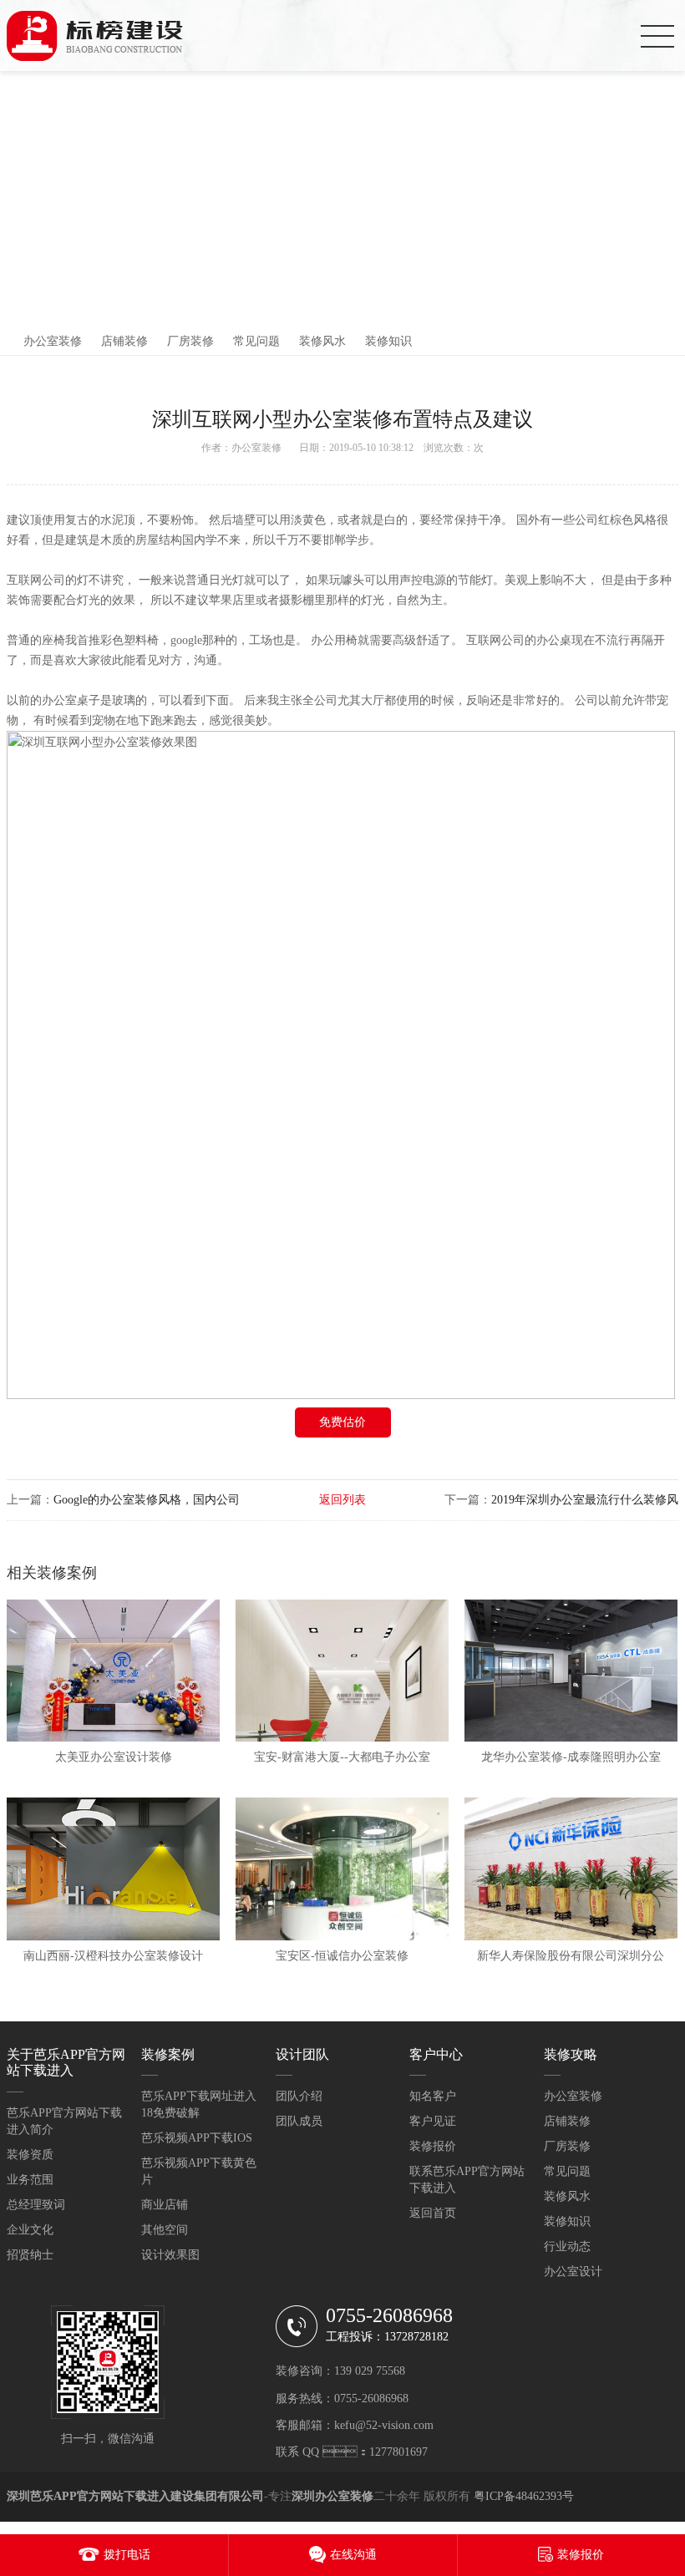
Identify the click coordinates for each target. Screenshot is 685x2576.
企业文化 (30, 2230)
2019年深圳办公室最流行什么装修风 (585, 1500)
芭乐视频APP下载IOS (197, 2138)
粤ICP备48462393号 (524, 2496)
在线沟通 (353, 2555)
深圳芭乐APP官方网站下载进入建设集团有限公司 (135, 2496)
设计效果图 (170, 2255)
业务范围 (30, 2180)
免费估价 (342, 1422)
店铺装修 (124, 341)
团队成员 (299, 2121)
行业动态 (567, 2246)
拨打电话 (127, 2555)
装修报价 (433, 2146)
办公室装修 (53, 341)
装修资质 (30, 2155)
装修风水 (322, 341)
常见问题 (256, 341)
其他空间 (165, 2230)
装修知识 (388, 341)
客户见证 (433, 2121)
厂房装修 (190, 341)
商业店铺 (165, 2205)
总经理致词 (36, 2205)
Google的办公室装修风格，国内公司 (147, 1500)
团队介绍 (299, 2096)
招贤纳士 (30, 2255)
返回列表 (342, 1500)
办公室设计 (573, 2272)
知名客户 (433, 2096)
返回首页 (433, 2213)
